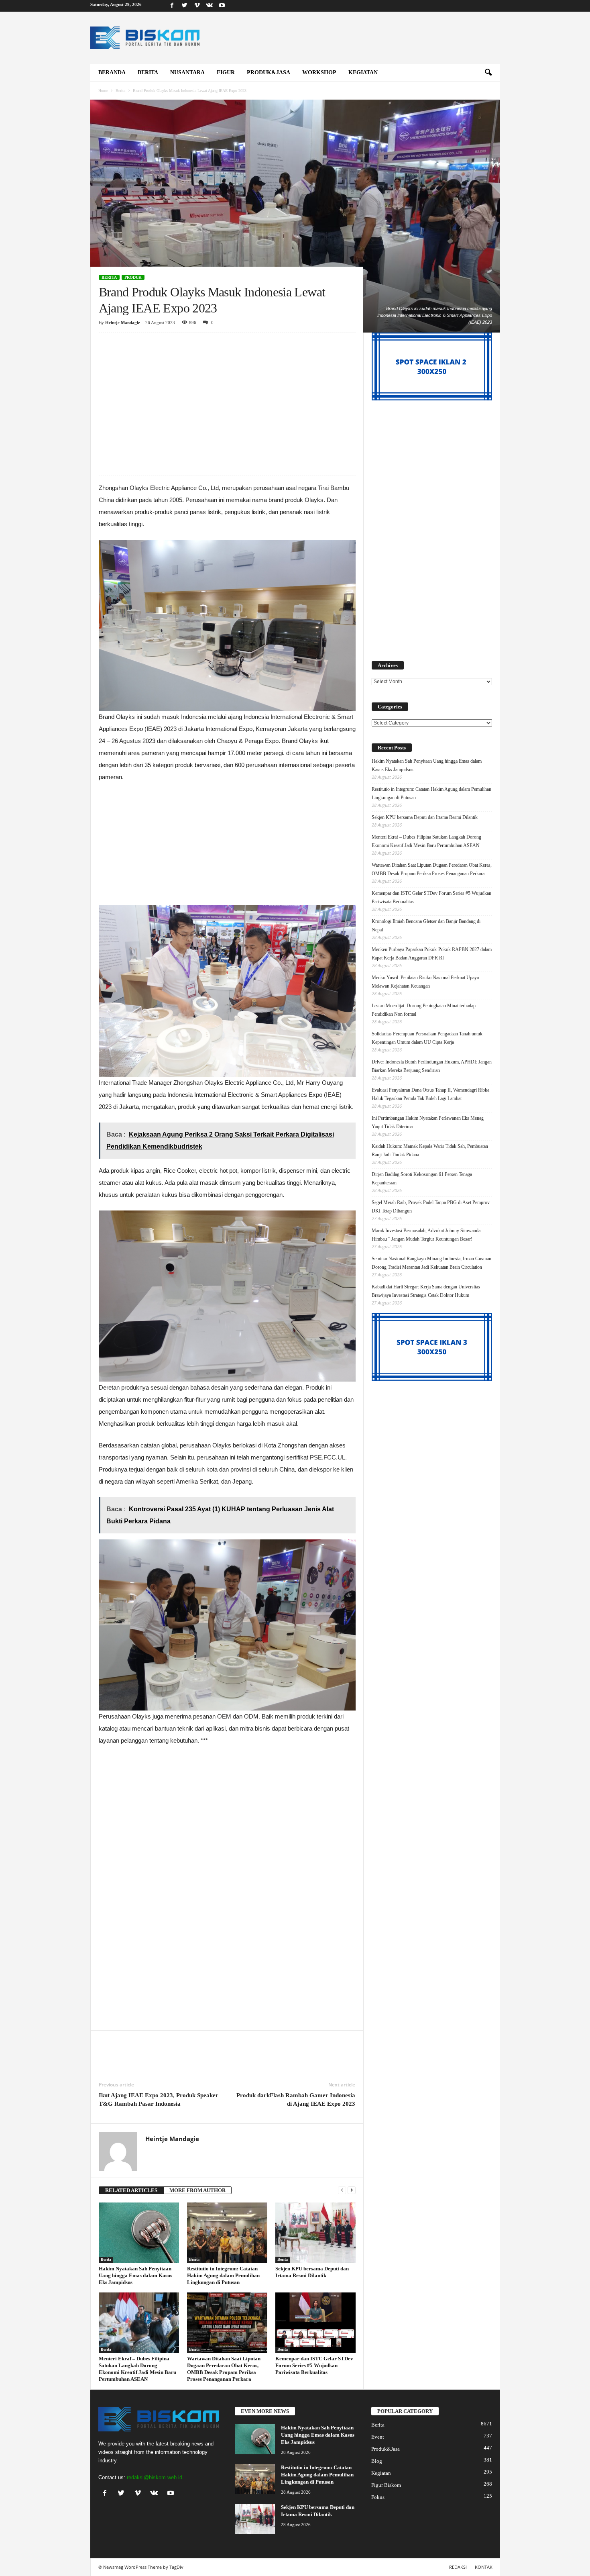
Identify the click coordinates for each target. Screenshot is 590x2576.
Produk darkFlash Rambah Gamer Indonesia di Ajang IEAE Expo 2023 (296, 2099)
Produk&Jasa (269, 72)
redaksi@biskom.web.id (155, 2477)
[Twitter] (185, 6)
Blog (377, 2461)
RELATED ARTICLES (131, 2190)
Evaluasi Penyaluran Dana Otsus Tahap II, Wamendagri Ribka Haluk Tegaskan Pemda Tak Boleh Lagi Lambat (430, 1094)
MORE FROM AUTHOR (197, 2190)
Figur (226, 72)
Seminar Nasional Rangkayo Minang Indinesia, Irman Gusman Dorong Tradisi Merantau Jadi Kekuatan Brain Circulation (431, 1263)
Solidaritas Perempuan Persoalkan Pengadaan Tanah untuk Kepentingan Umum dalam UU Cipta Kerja (427, 1038)
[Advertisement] (227, 392)
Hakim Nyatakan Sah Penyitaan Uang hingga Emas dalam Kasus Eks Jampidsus (135, 2275)
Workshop (319, 72)
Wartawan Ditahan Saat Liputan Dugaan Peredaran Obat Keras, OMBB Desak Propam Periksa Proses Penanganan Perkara (432, 869)
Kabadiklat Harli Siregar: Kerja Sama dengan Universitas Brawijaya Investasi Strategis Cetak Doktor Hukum (426, 1291)
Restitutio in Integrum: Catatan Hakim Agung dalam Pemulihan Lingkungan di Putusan (223, 2275)
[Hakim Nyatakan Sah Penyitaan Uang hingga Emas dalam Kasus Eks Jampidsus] (139, 2233)
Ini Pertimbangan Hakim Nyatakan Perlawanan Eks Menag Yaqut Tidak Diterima (428, 1122)
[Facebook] (172, 6)
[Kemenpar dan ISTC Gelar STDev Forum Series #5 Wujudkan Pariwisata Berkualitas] (315, 2323)
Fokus (378, 2497)
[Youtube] (222, 6)
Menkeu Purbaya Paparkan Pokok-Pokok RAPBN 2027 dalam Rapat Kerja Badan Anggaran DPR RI (432, 954)
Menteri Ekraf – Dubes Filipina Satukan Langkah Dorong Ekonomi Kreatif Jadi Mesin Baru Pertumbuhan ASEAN (426, 841)
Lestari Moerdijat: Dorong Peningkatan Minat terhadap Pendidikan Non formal (424, 1010)
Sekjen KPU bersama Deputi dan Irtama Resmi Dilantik (425, 817)
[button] (488, 73)
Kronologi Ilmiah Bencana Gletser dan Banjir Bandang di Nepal (426, 926)
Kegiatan (363, 72)
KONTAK (484, 2567)
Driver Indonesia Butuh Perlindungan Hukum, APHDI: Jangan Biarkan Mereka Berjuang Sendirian (432, 1066)
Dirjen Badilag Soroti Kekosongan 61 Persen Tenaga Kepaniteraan (422, 1179)
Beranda (112, 72)
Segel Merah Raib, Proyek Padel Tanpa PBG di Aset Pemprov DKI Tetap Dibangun (431, 1207)
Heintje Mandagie (123, 323)
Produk (133, 277)
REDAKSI (458, 2567)
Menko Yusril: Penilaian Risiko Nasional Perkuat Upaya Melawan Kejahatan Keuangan (425, 982)
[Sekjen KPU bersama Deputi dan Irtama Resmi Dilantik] (315, 2233)
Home (103, 91)
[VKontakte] (210, 6)
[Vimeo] (197, 6)
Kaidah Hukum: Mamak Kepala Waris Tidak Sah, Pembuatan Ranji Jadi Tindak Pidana (430, 1150)
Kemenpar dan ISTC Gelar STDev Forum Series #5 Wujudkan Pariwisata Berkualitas (314, 2365)
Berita (148, 72)
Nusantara (187, 72)
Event (378, 2437)
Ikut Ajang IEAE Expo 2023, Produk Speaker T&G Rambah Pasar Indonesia (159, 2099)
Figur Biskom (386, 2485)
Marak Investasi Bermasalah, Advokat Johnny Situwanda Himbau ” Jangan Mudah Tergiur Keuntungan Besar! (426, 1235)
